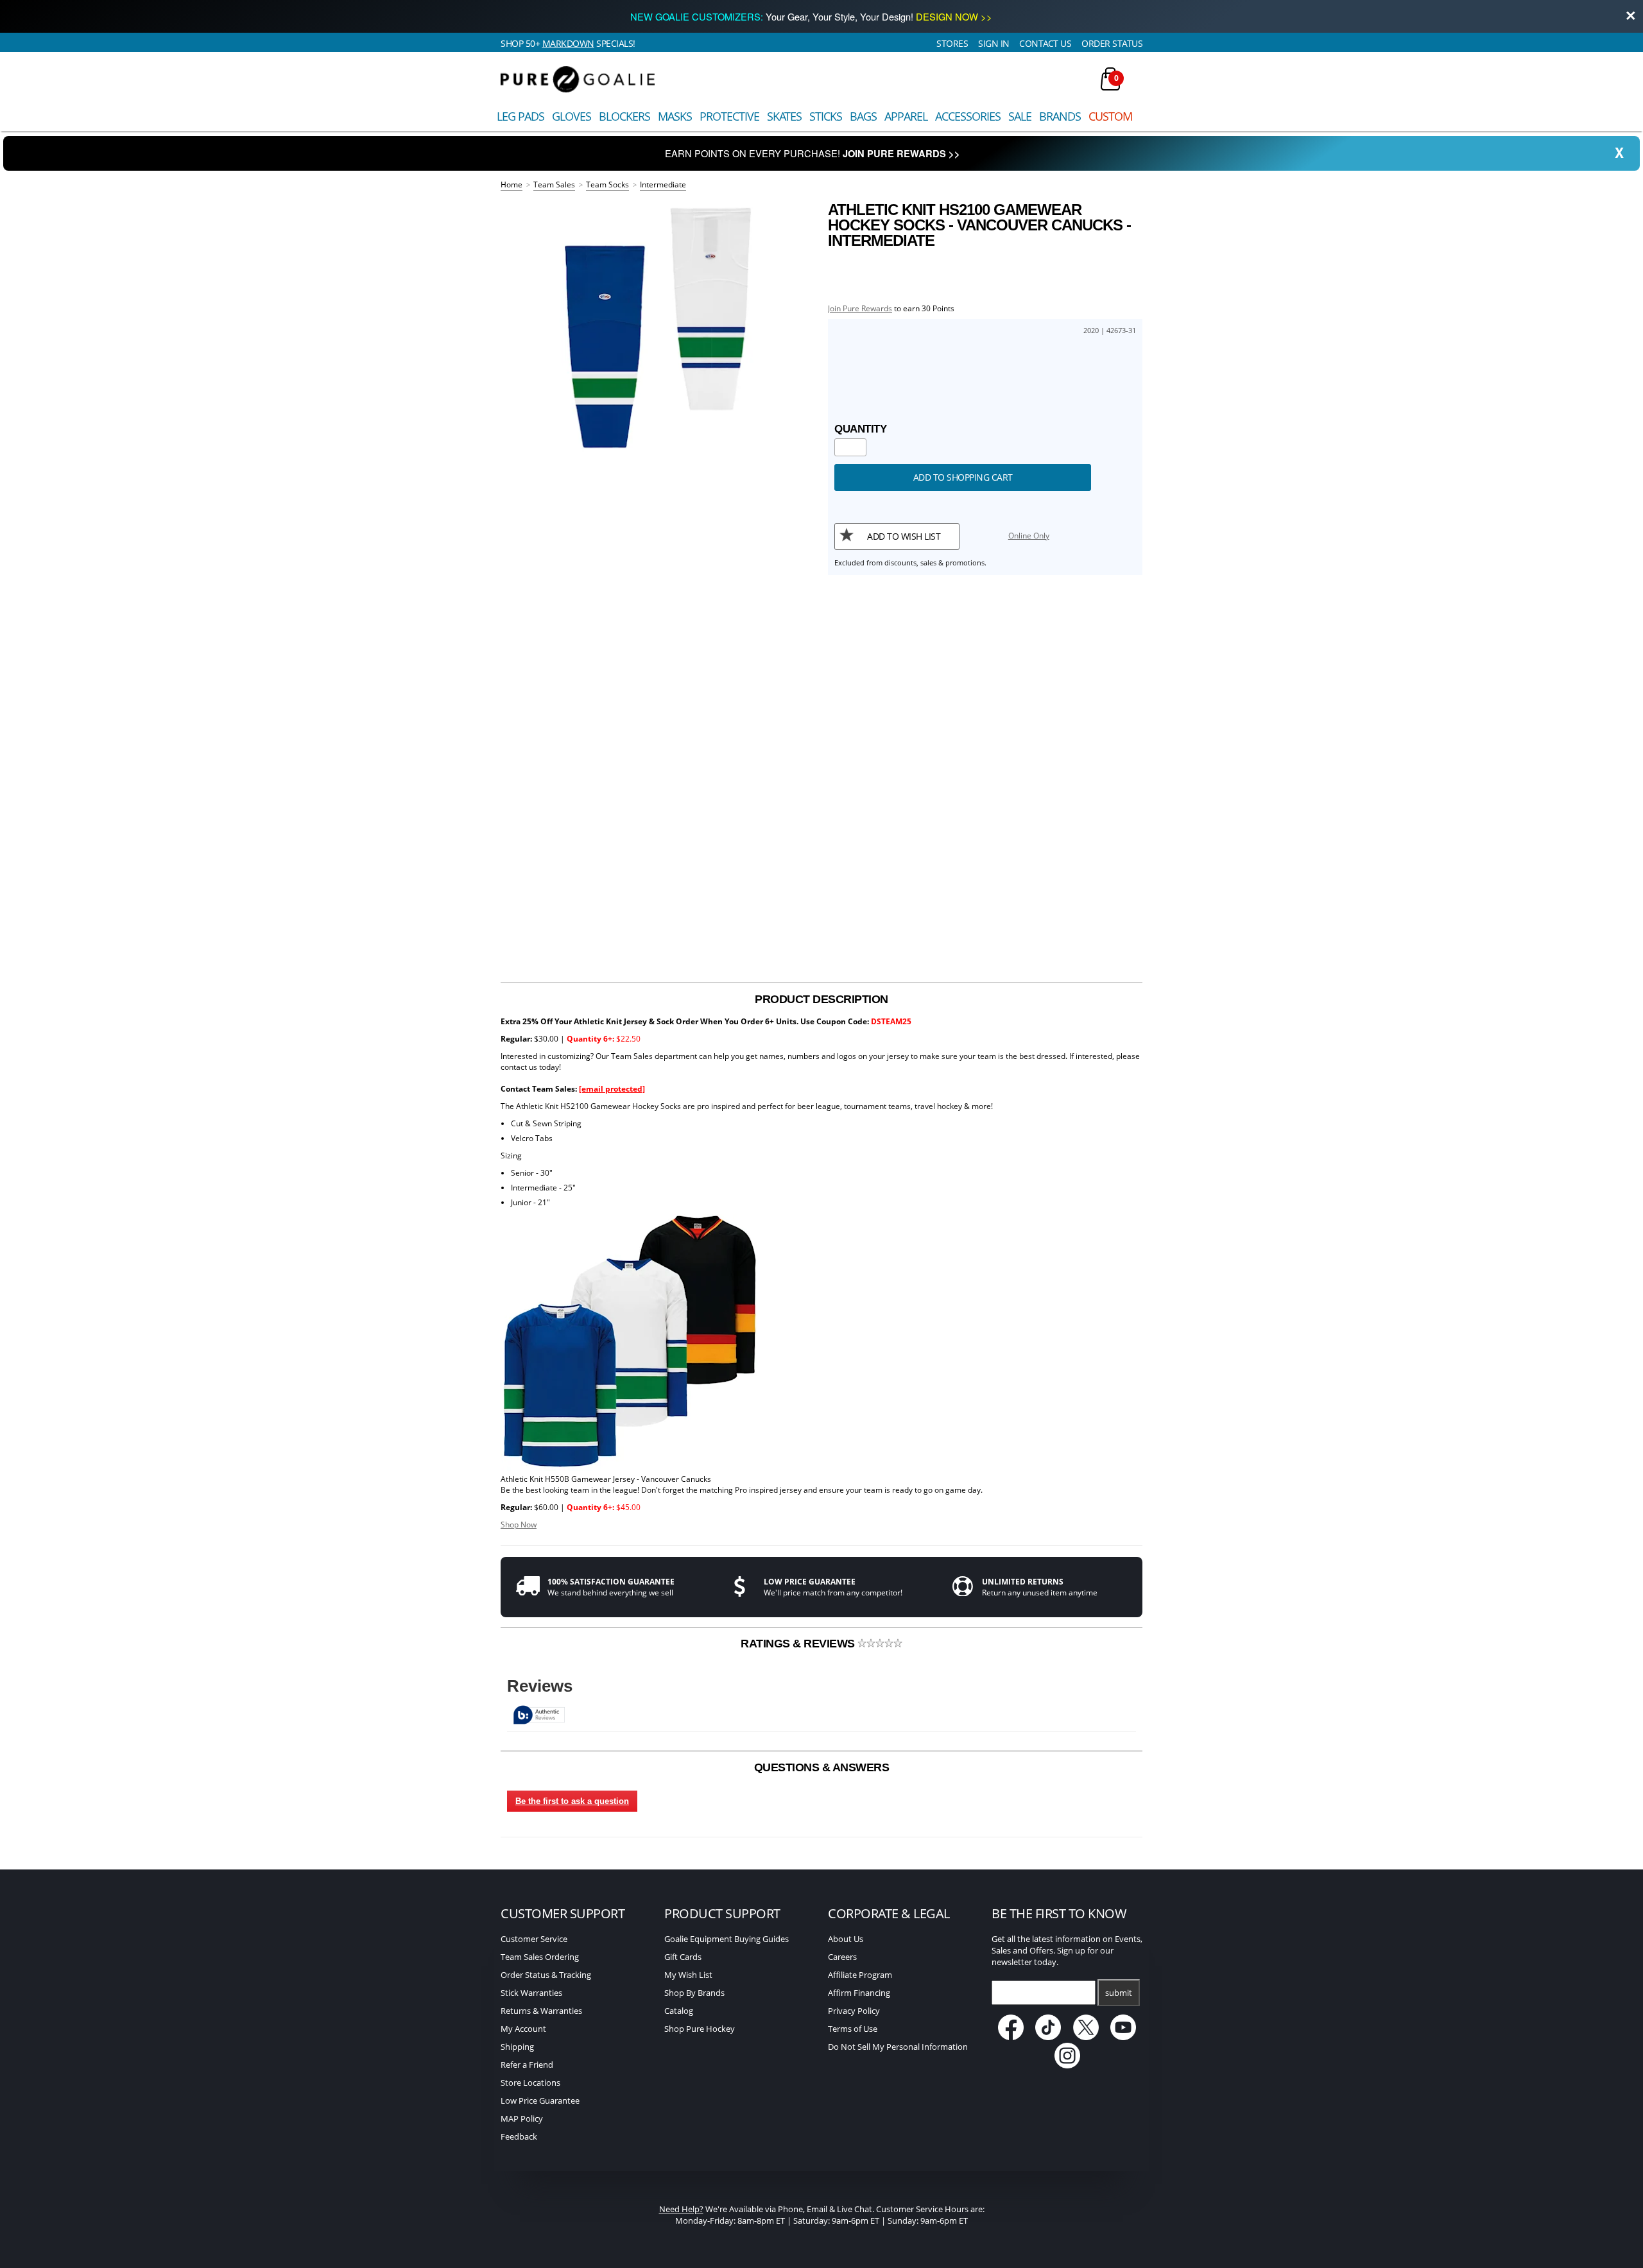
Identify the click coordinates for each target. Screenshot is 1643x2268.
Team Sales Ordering (540, 1957)
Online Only (1029, 536)
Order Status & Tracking (546, 1975)
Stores (952, 43)
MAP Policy (522, 2118)
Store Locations (530, 2083)
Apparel (906, 116)
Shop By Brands (694, 1993)
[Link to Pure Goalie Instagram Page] (1067, 2065)
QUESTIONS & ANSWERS (822, 1767)
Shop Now (519, 1525)
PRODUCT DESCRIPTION (821, 999)
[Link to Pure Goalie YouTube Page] (1124, 2037)
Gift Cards (683, 1957)
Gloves (572, 116)
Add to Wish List (904, 536)
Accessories (968, 116)
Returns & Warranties (541, 2011)
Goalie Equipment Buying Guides (727, 1939)
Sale (1020, 116)
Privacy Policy (854, 2011)
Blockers (624, 116)
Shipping (517, 2047)
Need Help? (681, 2209)
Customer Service (534, 1939)
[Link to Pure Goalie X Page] (1087, 2037)
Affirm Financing (859, 1993)
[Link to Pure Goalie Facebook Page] (1012, 2037)
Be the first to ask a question (572, 1801)
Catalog (679, 2011)
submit (1119, 1993)
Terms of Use (853, 2029)
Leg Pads (520, 116)
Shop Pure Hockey (700, 2029)
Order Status (1112, 43)
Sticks (826, 116)
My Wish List (688, 1975)
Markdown (568, 43)
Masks (675, 116)
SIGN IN (994, 43)
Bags (863, 116)
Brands (1060, 116)
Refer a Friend (527, 2065)
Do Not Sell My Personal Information (898, 2047)
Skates (784, 116)
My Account (523, 2029)
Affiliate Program (860, 1975)
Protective (729, 116)
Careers (842, 1957)
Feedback (519, 2136)
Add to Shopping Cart (963, 477)
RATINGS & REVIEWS (799, 1644)
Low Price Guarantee (540, 2100)
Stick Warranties (531, 1993)
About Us (846, 1939)
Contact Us (1045, 43)
